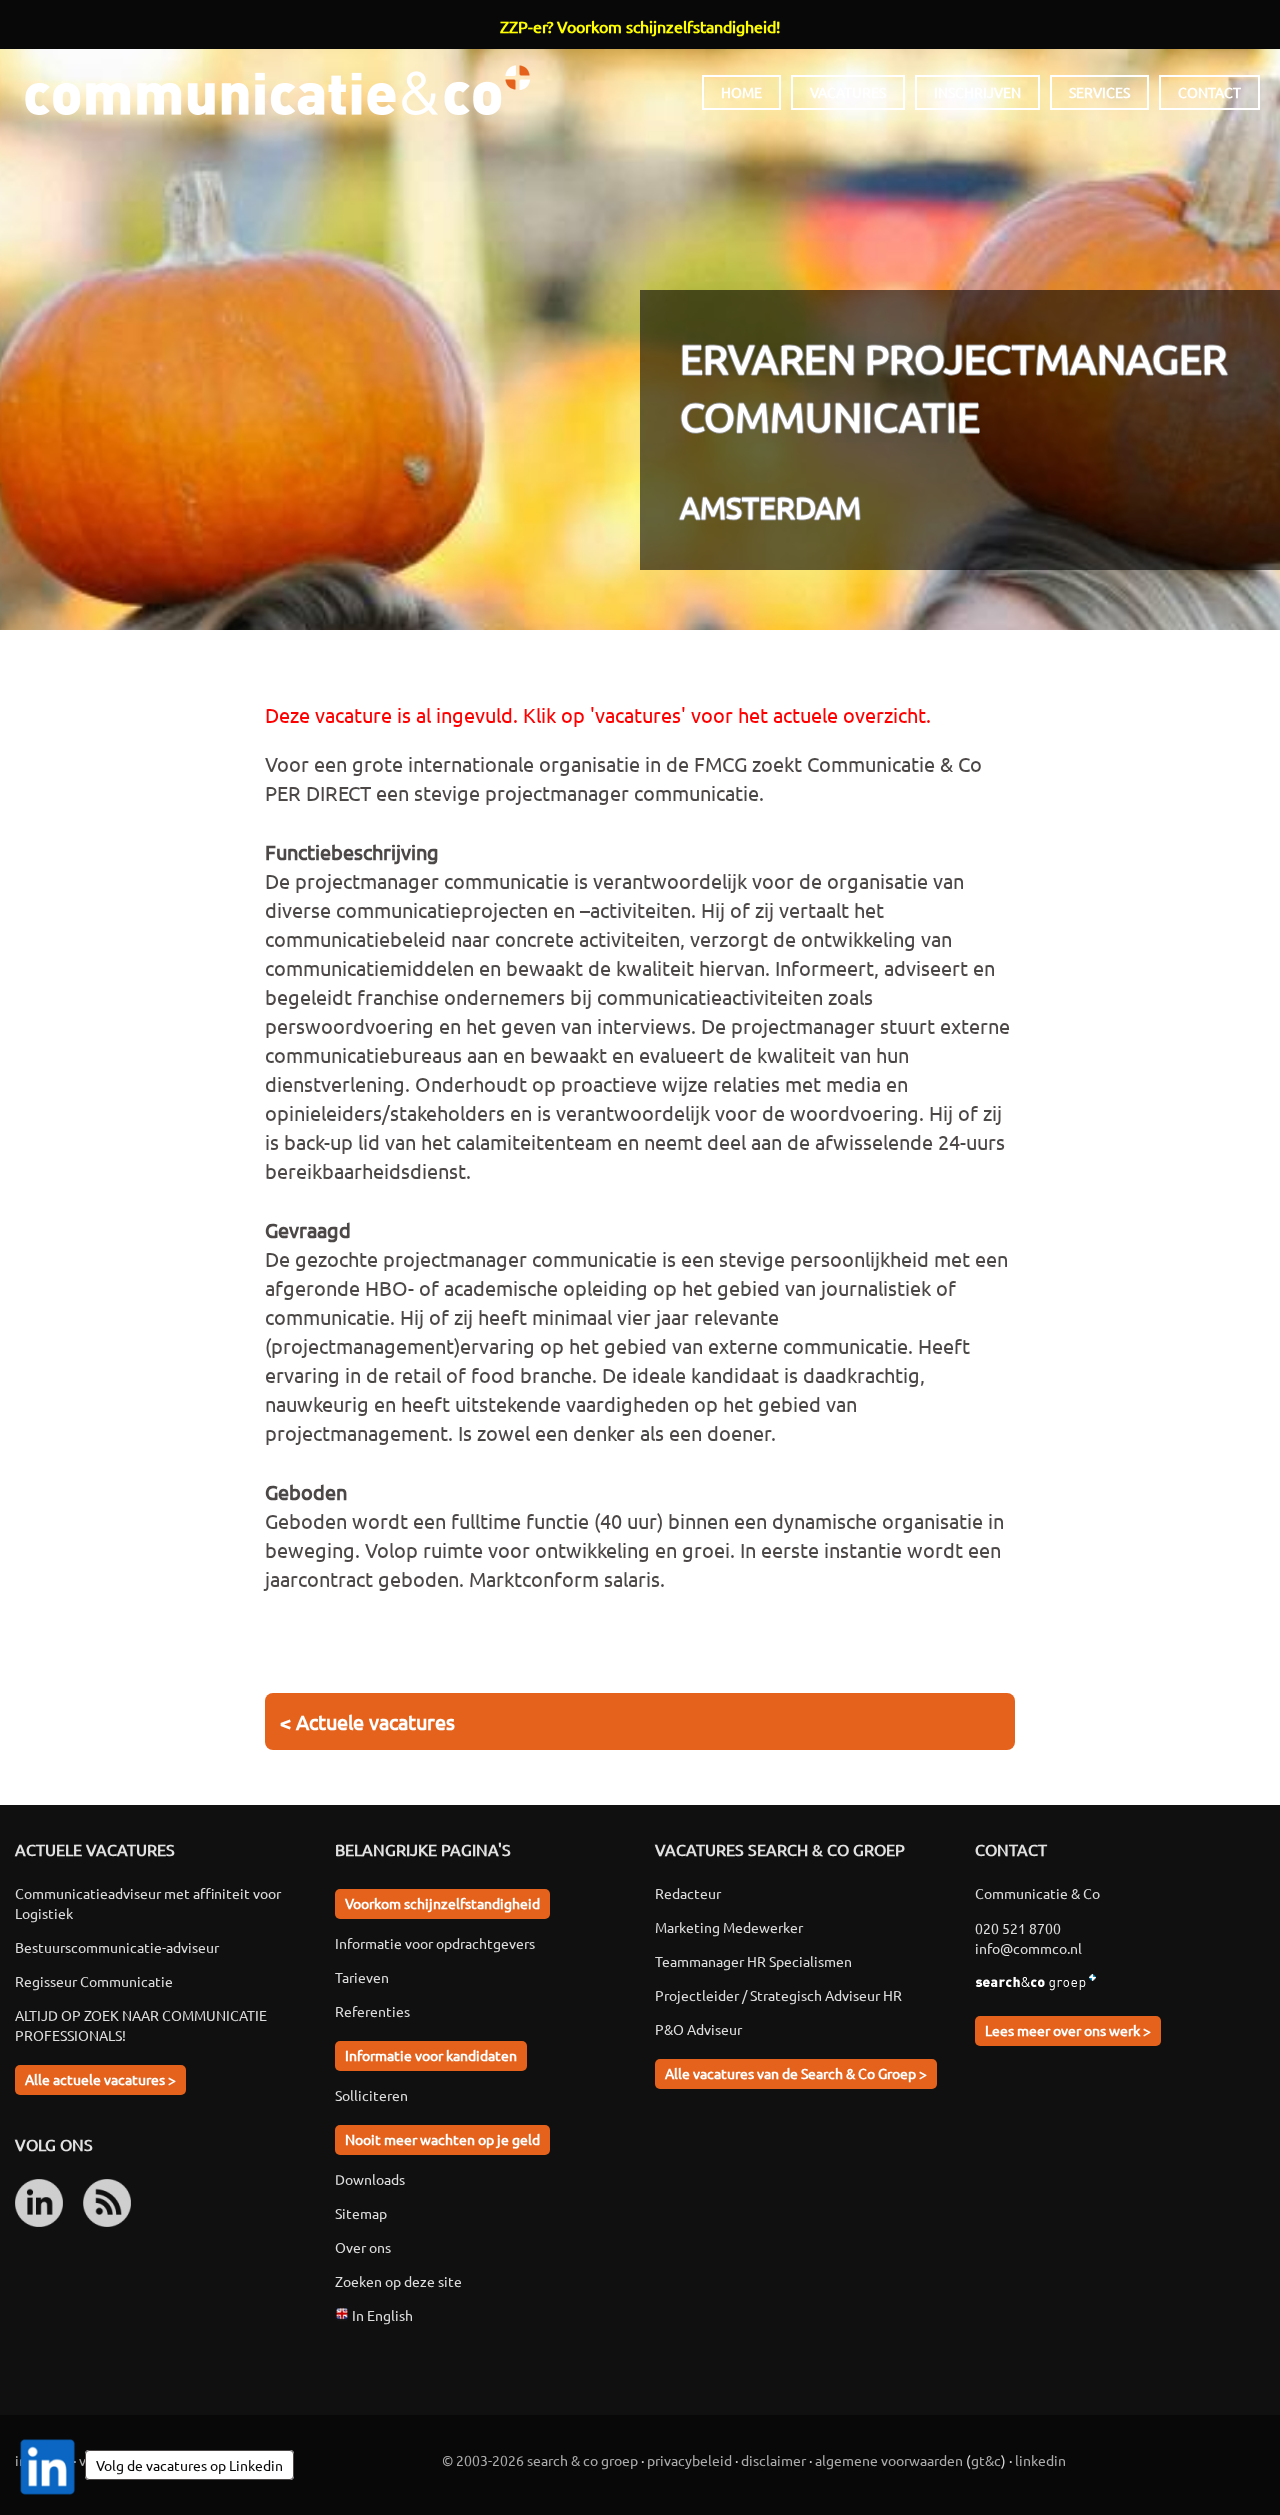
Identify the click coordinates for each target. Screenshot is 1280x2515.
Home (741, 92)
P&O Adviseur (698, 2029)
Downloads (370, 2179)
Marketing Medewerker (729, 1927)
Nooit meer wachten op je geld (442, 2139)
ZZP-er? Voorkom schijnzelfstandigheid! (640, 26)
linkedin (1040, 2460)
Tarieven (362, 1977)
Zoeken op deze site (398, 2281)
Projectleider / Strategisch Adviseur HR (778, 1995)
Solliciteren (371, 2095)
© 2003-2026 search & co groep (540, 2460)
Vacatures (848, 92)
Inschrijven (977, 92)
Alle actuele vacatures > (100, 2079)
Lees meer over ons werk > (1068, 2030)
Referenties (372, 2011)
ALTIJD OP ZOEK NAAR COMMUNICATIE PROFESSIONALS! (141, 2025)
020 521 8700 (1018, 1928)
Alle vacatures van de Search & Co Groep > (796, 2073)
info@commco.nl (1028, 1948)
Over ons (363, 2247)
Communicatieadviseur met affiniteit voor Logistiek (148, 1903)
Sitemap (361, 2213)
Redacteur (688, 1893)
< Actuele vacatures (367, 1721)
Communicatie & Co (277, 90)
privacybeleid (689, 2460)
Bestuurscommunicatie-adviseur (117, 1947)
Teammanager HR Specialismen (753, 1961)
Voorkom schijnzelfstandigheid (442, 1903)
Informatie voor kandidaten (431, 2055)
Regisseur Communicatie (94, 1981)
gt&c (986, 2460)
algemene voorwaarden (889, 2460)
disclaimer (773, 2460)
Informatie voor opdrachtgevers (435, 1943)
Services (1099, 92)
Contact (1209, 92)
